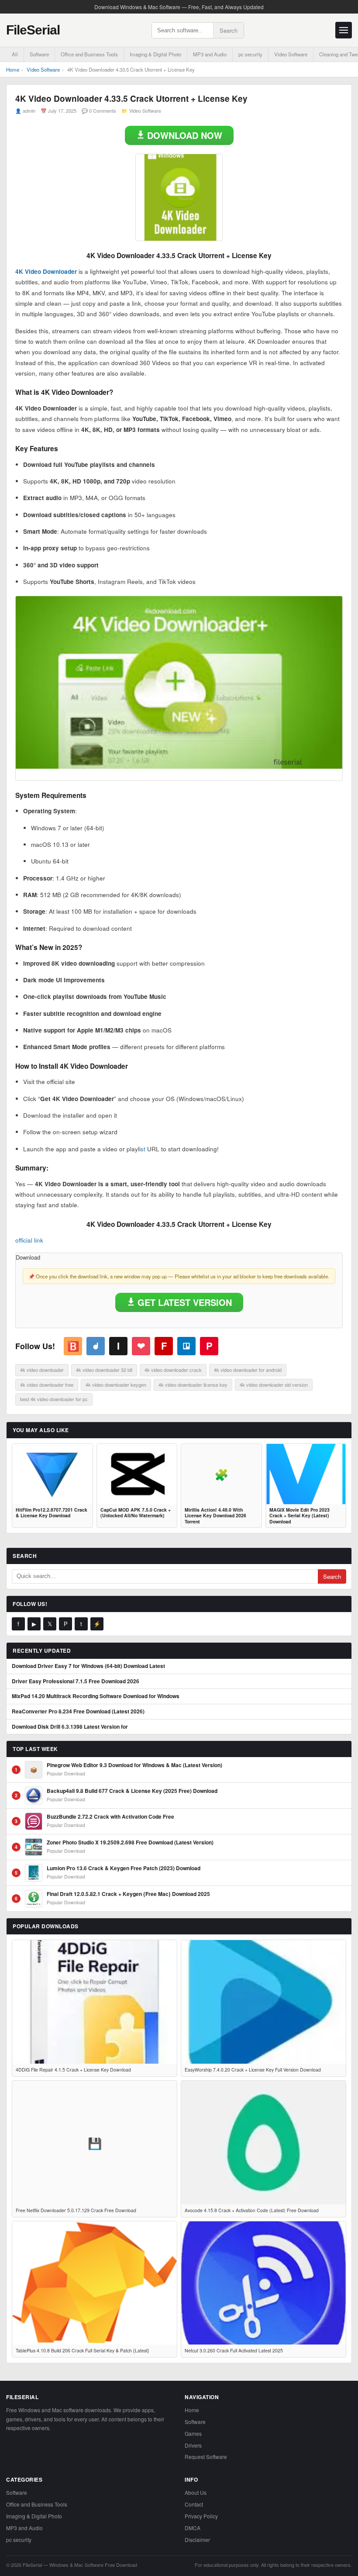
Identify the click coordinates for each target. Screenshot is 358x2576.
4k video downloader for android (248, 1370)
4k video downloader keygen (116, 1385)
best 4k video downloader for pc (54, 1399)
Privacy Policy (201, 2516)
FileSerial (33, 30)
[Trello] (186, 1346)
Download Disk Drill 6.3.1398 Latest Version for (70, 1727)
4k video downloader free (47, 1385)
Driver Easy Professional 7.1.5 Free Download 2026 (76, 1682)
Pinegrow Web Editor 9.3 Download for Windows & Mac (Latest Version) (134, 1765)
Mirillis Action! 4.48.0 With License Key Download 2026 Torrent (215, 1516)
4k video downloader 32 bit (104, 1370)
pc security (250, 54)
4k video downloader (42, 1370)
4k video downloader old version (274, 1385)
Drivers (193, 2445)
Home (13, 69)
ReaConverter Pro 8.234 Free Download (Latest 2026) (78, 1712)
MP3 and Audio (210, 54)
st (143, 1149)
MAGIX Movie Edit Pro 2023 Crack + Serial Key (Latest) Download (299, 1516)
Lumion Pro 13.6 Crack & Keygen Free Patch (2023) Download (124, 1868)
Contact (194, 2504)
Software (39, 54)
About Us (196, 2492)
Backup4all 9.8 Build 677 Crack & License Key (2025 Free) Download (132, 1791)
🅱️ (73, 1346)
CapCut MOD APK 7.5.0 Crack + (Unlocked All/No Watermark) (136, 1513)
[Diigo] (96, 1346)
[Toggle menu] (344, 30)
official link (29, 1240)
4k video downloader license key (193, 1385)
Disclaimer (197, 2540)
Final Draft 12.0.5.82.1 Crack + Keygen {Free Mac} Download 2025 (128, 1894)
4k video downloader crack (173, 1370)
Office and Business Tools (89, 54)
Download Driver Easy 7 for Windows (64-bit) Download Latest (88, 1666)
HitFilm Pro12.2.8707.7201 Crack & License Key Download (52, 1513)
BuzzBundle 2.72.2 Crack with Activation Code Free (110, 1817)
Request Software (206, 2457)
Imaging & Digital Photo (155, 54)
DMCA (193, 2528)
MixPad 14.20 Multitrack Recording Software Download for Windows (96, 1696)
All (15, 54)
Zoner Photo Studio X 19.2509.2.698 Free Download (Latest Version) (130, 1843)
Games (193, 2433)
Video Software (291, 54)
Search (229, 30)
